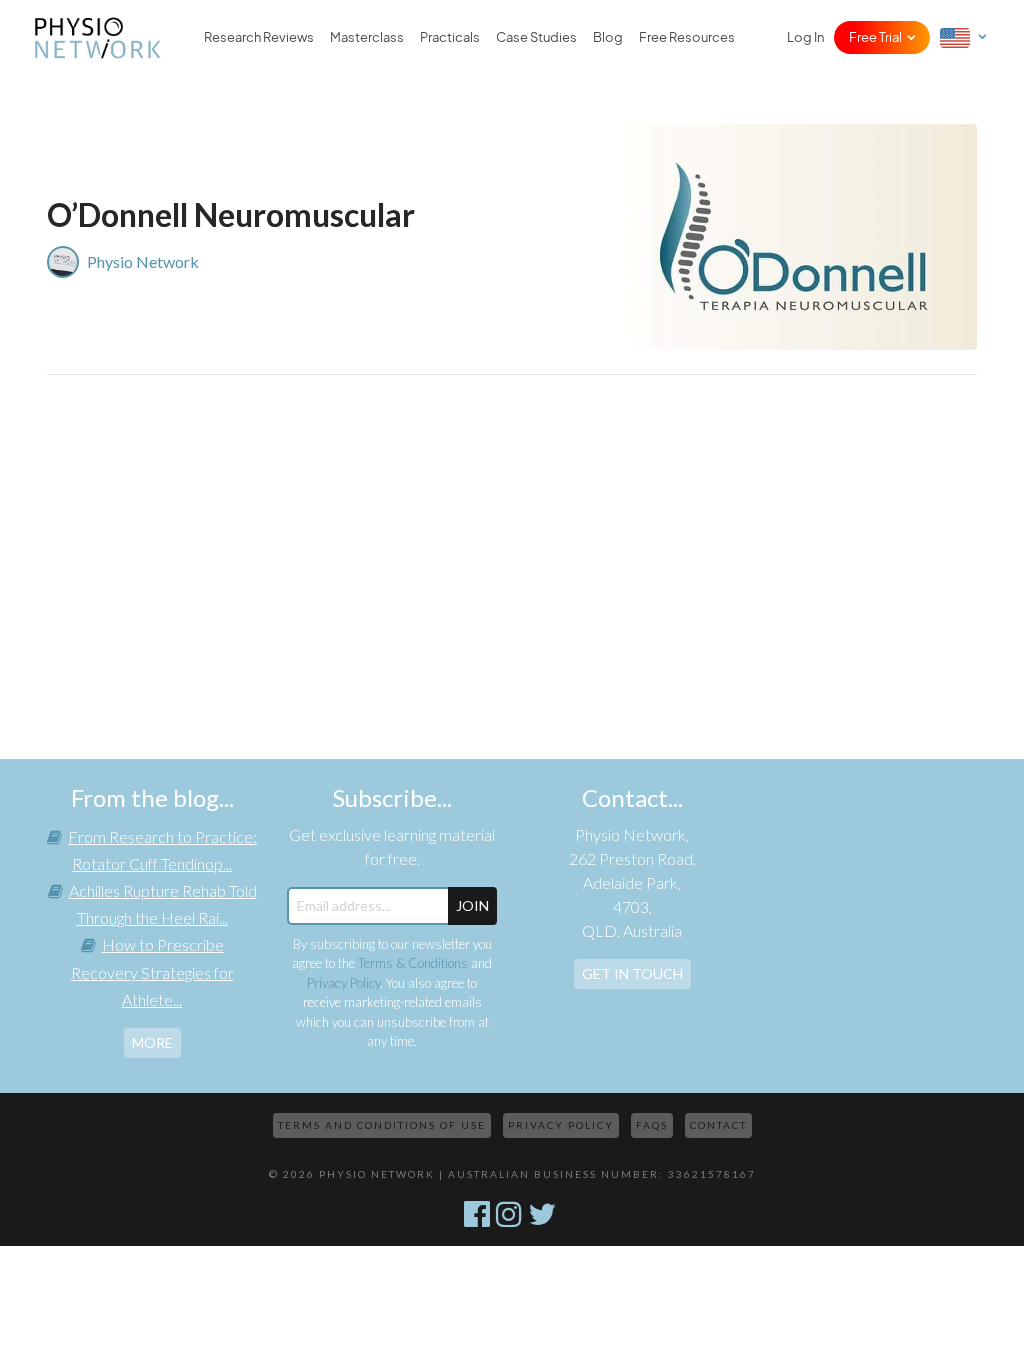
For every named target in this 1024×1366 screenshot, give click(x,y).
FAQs (652, 1125)
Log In (805, 37)
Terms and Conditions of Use (382, 1125)
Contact (718, 1125)
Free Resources (687, 37)
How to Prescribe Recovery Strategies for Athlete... (152, 971)
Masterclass (367, 37)
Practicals (450, 37)
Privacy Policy (343, 983)
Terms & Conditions (413, 963)
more (152, 1042)
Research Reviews (259, 37)
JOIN (472, 905)
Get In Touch (632, 973)
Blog (608, 37)
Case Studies (536, 37)
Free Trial (875, 37)
